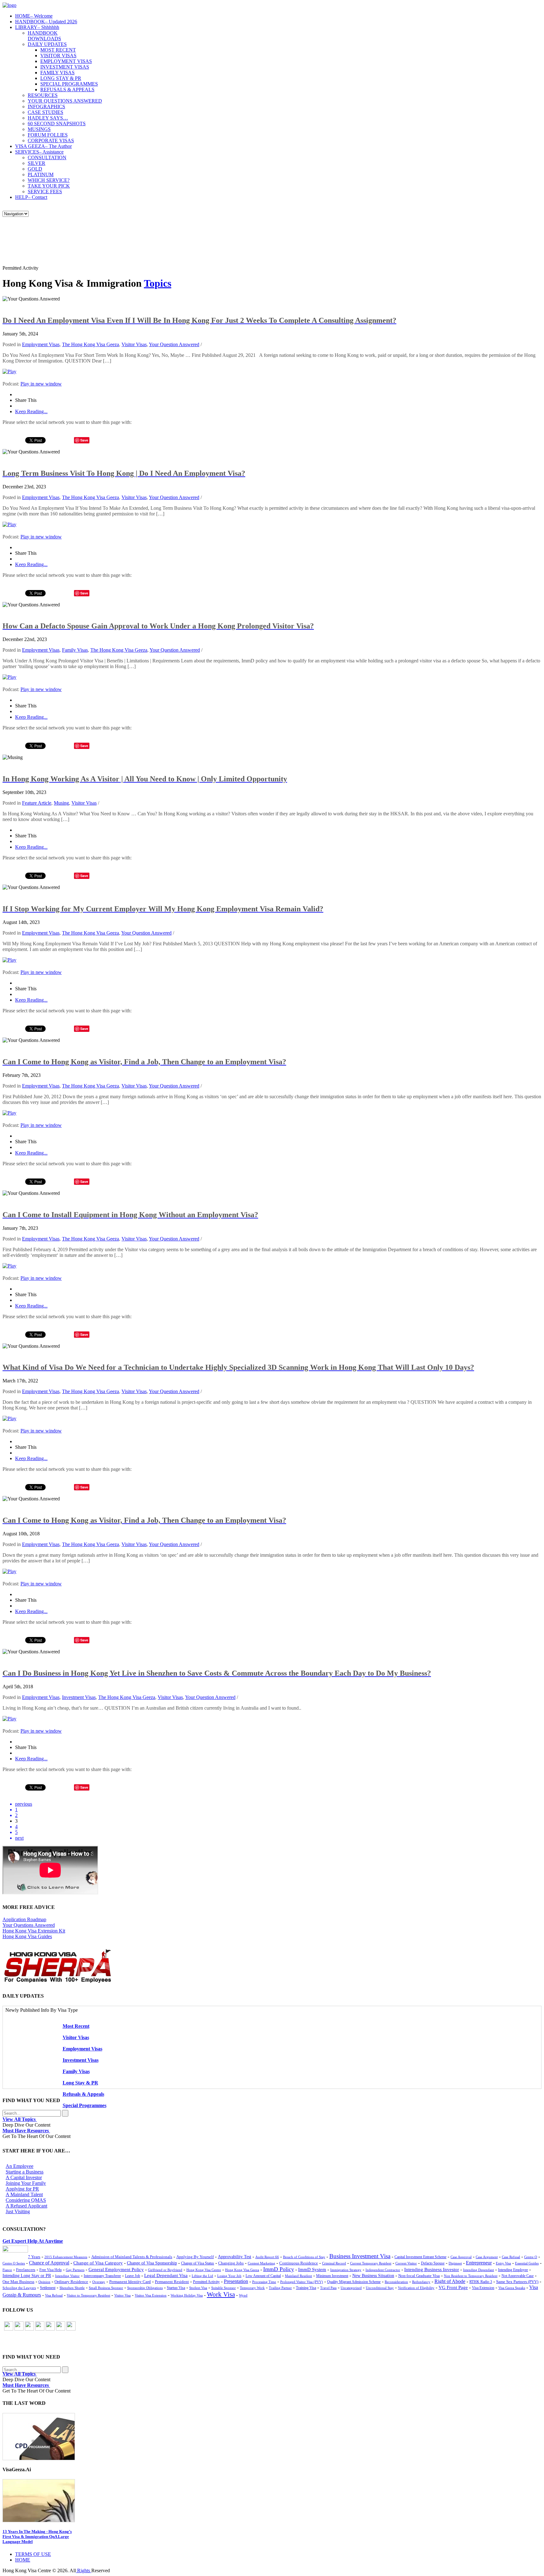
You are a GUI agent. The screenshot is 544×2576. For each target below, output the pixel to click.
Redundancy (421, 2282)
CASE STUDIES (45, 112)
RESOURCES (43, 95)
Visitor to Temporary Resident (88, 2295)
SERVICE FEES (45, 191)
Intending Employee (513, 2270)
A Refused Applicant (26, 2206)
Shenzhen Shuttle (72, 2288)
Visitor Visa (122, 2295)
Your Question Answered (174, 344)
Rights (84, 2570)
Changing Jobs (231, 2263)
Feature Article (37, 803)
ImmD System (312, 2269)
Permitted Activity (206, 2282)
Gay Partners (75, 2270)
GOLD (35, 169)
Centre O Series (14, 2263)
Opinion (44, 2282)
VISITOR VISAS (58, 56)
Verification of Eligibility (416, 2288)
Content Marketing (261, 2263)
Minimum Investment (332, 2276)
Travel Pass (328, 2288)
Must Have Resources (26, 2131)
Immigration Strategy (346, 2270)
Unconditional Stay (380, 2288)
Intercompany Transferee (102, 2276)
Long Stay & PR (80, 2083)
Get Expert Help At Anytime (33, 2241)
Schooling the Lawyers (19, 2288)
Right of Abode (450, 2281)
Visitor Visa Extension (151, 2295)
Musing (61, 803)
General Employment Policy (116, 2269)
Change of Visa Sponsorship (152, 2263)
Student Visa (198, 2288)
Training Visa (306, 2288)
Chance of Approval (49, 2263)
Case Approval (461, 2257)
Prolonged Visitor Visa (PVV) (302, 2282)
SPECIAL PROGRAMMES (69, 84)
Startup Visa (176, 2288)
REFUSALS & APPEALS (67, 90)
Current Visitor (406, 2263)
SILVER (37, 163)
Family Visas (75, 650)
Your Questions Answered (29, 1925)
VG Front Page (453, 2287)
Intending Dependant (479, 2270)
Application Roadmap (24, 1919)
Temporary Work (252, 2288)
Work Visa (221, 2294)
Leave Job (133, 2276)
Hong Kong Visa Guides (27, 1936)
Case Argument (487, 2257)
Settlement (48, 2288)
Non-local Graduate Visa (419, 2276)
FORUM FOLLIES (48, 135)
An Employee (20, 2166)
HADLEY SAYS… (48, 118)
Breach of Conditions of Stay (304, 2257)
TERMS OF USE (33, 2554)
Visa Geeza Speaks (512, 2288)
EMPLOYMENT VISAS (66, 61)
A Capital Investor (24, 2177)
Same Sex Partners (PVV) (517, 2282)
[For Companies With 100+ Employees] (58, 1981)
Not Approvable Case (518, 2276)
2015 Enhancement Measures (66, 2257)
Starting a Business (25, 2172)
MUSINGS (39, 129)
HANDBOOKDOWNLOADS (44, 36)
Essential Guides (527, 2263)
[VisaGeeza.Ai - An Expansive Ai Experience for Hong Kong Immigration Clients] (272, 2501)
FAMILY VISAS (57, 73)
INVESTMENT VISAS (65, 67)
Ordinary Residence (71, 2282)
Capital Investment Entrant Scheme (420, 2257)
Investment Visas (79, 1697)
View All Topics (20, 2119)
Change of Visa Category (98, 2263)
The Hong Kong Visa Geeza (91, 344)
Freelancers (26, 2270)
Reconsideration (396, 2282)
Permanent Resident (172, 2282)
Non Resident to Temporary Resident (471, 2276)
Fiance (7, 2270)
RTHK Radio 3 (481, 2282)
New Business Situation (373, 2276)
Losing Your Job (229, 2276)
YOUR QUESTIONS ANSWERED (65, 101)
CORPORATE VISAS (51, 141)
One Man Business (18, 2282)
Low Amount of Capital (263, 2276)
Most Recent (76, 2026)
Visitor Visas (134, 344)
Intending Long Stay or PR (27, 2276)
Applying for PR (22, 2189)
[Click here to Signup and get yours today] (272, 2437)
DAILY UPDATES (47, 44)
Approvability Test (235, 2257)
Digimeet (455, 2263)
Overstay (99, 2282)
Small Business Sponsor (106, 2288)
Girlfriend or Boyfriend (165, 2270)
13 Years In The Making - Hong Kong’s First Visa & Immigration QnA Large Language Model (37, 2537)
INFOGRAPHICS (46, 107)
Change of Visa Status (198, 2263)
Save (84, 440)
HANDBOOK (46, 22)
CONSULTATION (47, 157)
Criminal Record (334, 2263)
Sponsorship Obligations (145, 2288)
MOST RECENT (58, 50)
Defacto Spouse (433, 2263)
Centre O (531, 2257)
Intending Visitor (67, 2276)
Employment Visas (41, 344)
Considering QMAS (26, 2200)
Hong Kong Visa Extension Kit (34, 1931)
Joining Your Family (26, 2183)
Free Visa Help (51, 2270)
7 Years (34, 2257)
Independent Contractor (383, 2270)
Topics (158, 283)
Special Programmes (85, 2105)
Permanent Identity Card (130, 2282)
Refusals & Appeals (83, 2094)
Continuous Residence (299, 2263)
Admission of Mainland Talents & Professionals (132, 2257)
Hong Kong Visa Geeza (242, 2270)
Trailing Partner (280, 2288)
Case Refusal (511, 2257)
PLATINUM (41, 174)
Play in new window (41, 384)
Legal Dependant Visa (166, 2275)
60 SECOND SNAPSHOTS (57, 124)
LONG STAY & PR (61, 78)
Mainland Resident (298, 2276)
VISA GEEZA (43, 146)
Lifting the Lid (202, 2276)
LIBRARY (37, 27)
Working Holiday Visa (187, 2295)
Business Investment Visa (360, 2256)
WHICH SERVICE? (49, 180)
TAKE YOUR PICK (49, 186)
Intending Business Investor (432, 2269)
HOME (34, 16)
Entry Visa (503, 2263)
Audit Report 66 (267, 2257)
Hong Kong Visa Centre (204, 2270)
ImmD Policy (279, 2269)
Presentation (236, 2281)
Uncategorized (351, 2288)
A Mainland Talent (24, 2194)
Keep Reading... (31, 411)
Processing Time (264, 2282)
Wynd (243, 2295)
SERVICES (39, 152)
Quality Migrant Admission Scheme (354, 2282)
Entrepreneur (479, 2263)
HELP (31, 197)
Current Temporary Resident (371, 2263)
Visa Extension (483, 2288)
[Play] (9, 371)
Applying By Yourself (195, 2257)
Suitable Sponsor (224, 2288)
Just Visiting (18, 2211)
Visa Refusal (54, 2295)
